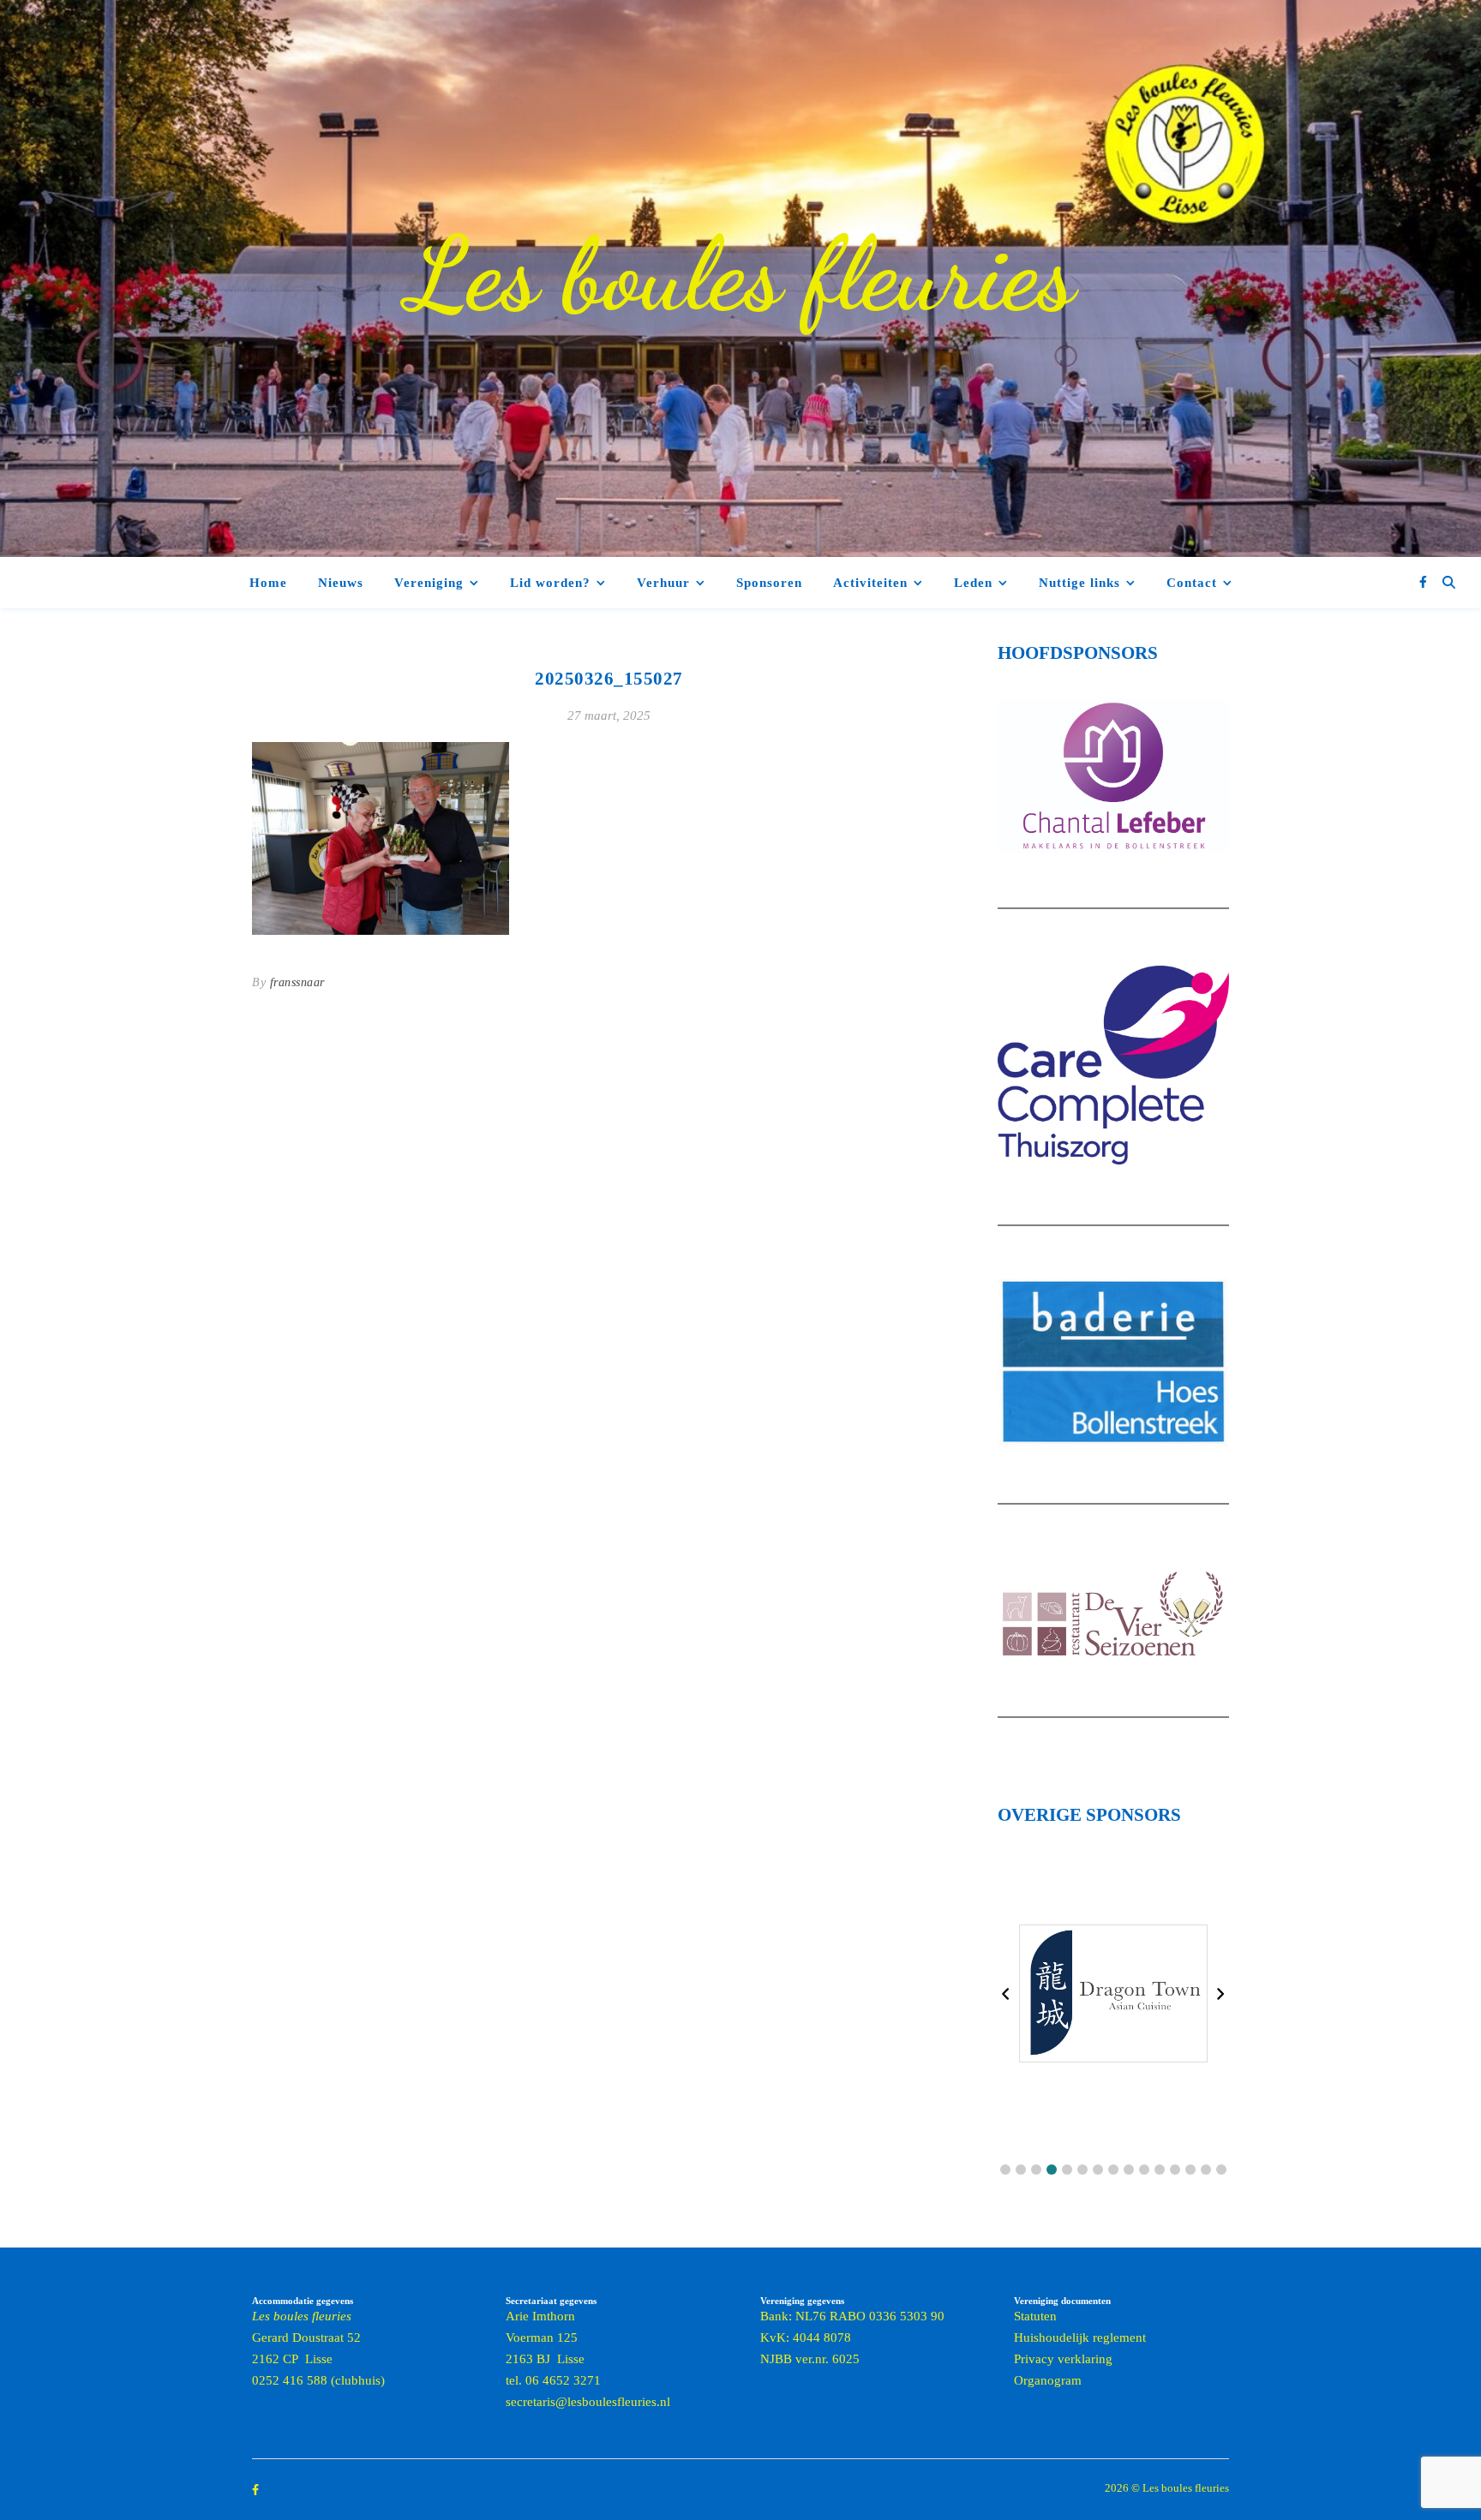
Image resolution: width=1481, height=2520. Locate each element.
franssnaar (297, 982)
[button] (1005, 2170)
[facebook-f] (1423, 582)
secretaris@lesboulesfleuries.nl (588, 2402)
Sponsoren (769, 583)
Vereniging (429, 583)
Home (268, 583)
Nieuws (341, 583)
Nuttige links (1079, 583)
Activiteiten (870, 583)
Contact (1192, 583)
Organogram (1048, 2380)
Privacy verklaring (1063, 2359)
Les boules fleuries (740, 274)
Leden (973, 583)
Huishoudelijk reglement (1080, 2337)
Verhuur (663, 583)
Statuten (1035, 2316)
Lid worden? (550, 583)
